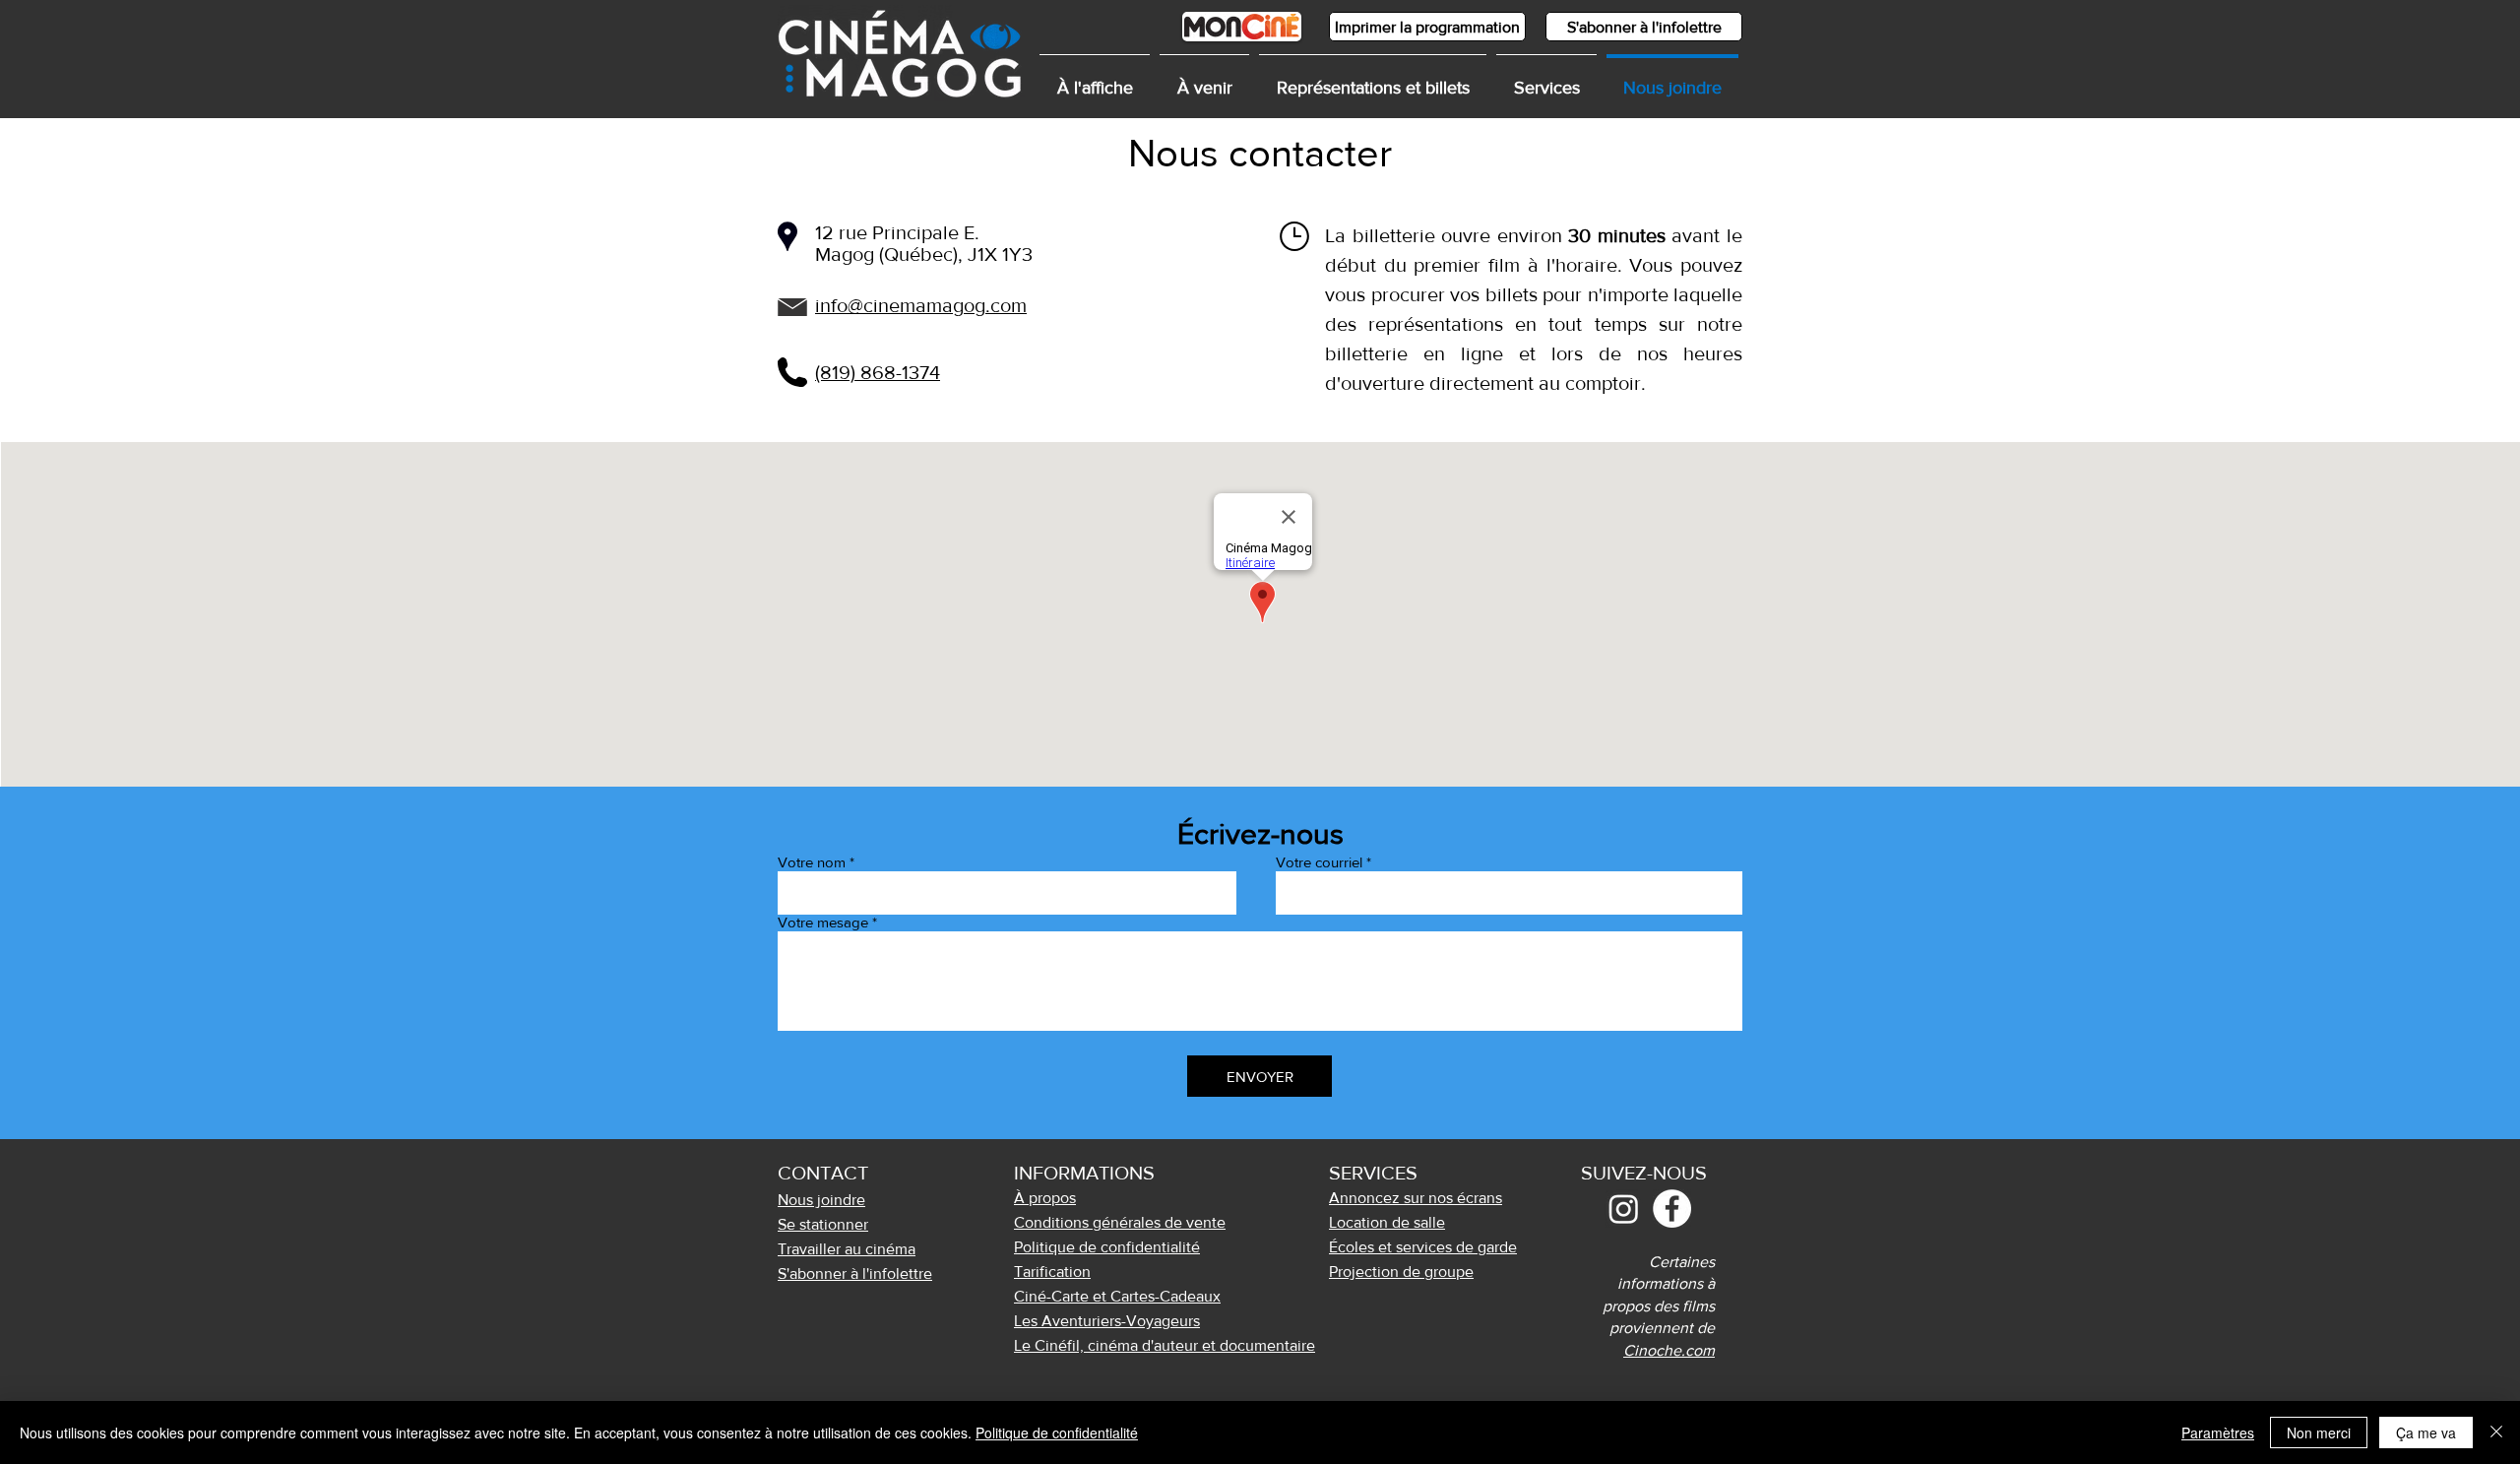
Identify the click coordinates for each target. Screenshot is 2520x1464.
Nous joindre (821, 1200)
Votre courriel (1319, 862)
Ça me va (2426, 1432)
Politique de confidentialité (1057, 1432)
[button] (1546, 79)
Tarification (1052, 1272)
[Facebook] (1672, 1209)
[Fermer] (2496, 1432)
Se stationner (823, 1224)
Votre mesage (823, 922)
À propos (1045, 1198)
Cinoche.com (1669, 1350)
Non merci (2319, 1432)
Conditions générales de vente (1120, 1222)
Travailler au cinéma (847, 1249)
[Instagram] (1624, 1209)
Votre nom (812, 862)
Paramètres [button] (2218, 1432)
